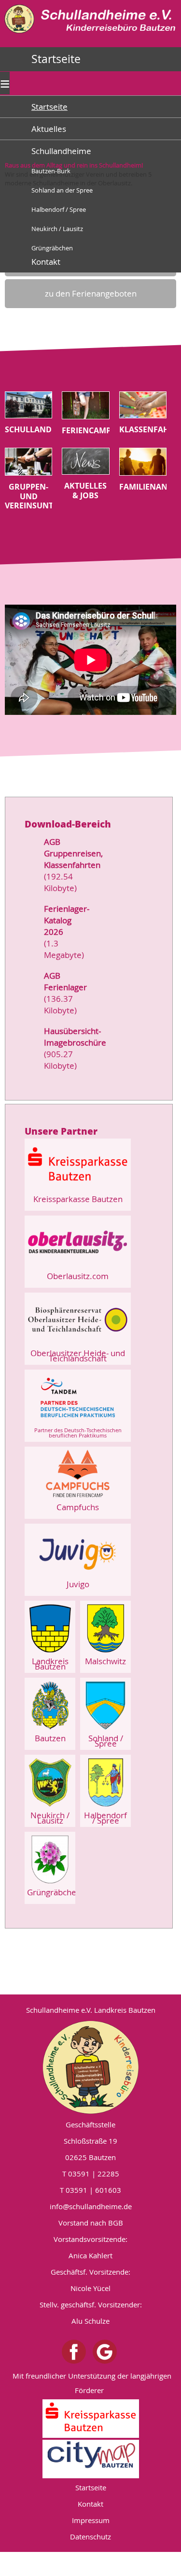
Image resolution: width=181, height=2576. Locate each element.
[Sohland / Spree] (105, 1730)
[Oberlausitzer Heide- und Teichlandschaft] (78, 1345)
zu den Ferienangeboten (91, 293)
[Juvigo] (78, 1576)
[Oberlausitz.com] (78, 1268)
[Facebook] (74, 2352)
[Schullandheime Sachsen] (90, 35)
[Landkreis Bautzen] (50, 1653)
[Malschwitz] (105, 1653)
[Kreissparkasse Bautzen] (78, 1191)
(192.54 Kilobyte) (60, 882)
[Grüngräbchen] (50, 1884)
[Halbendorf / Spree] (105, 1807)
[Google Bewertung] (105, 2352)
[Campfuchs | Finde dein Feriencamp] (78, 1499)
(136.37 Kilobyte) (60, 1004)
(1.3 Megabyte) (64, 949)
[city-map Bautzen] (91, 2459)
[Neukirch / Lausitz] (50, 1807)
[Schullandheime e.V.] (91, 2067)
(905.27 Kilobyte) (60, 1060)
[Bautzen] (50, 1730)
